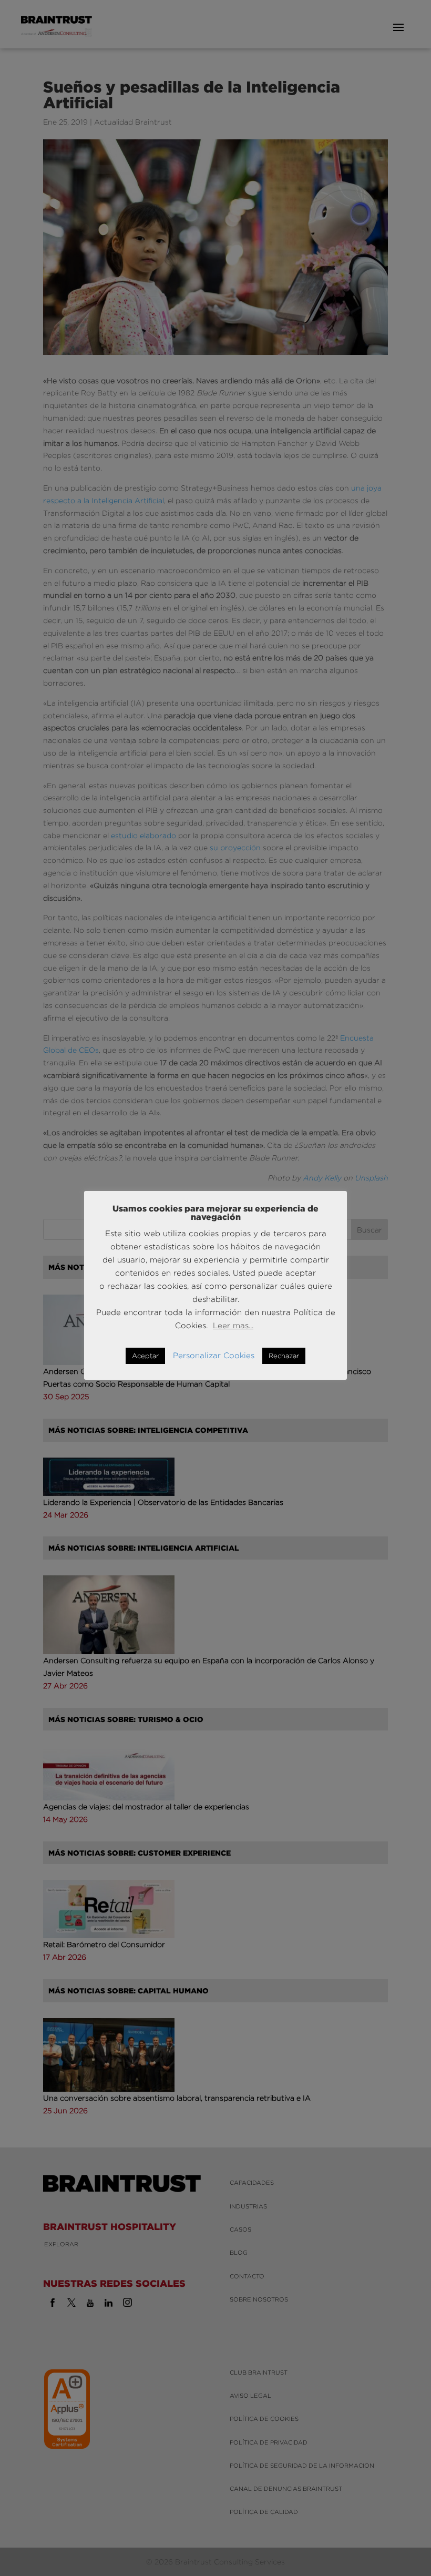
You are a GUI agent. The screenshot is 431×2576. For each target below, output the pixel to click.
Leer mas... (233, 1325)
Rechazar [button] (284, 1356)
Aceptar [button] (145, 1356)
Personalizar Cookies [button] (214, 1355)
